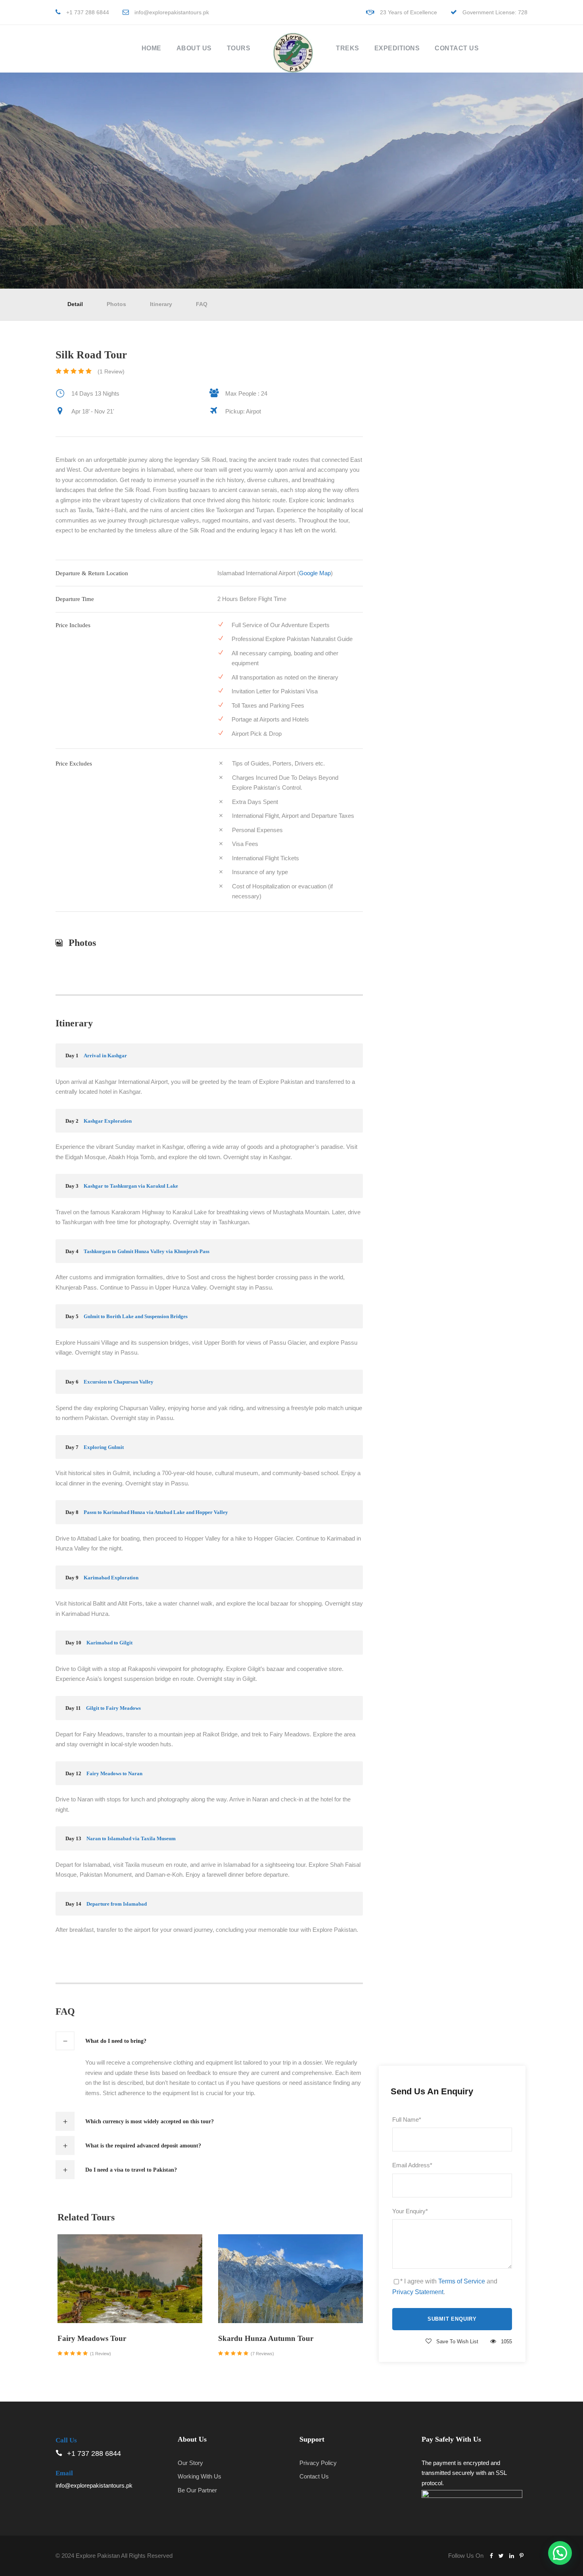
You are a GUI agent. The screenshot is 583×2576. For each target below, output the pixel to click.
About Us (194, 48)
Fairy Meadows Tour (92, 2338)
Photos (116, 304)
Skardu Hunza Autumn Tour (266, 2338)
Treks (348, 48)
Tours (239, 48)
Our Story (190, 2463)
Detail (75, 304)
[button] (560, 2553)
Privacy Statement (418, 2292)
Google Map (315, 573)
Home (152, 48)
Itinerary (161, 304)
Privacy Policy (318, 2463)
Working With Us (199, 2476)
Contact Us (457, 48)
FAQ (202, 304)
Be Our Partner (197, 2490)
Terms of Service (462, 2281)
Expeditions (397, 48)
